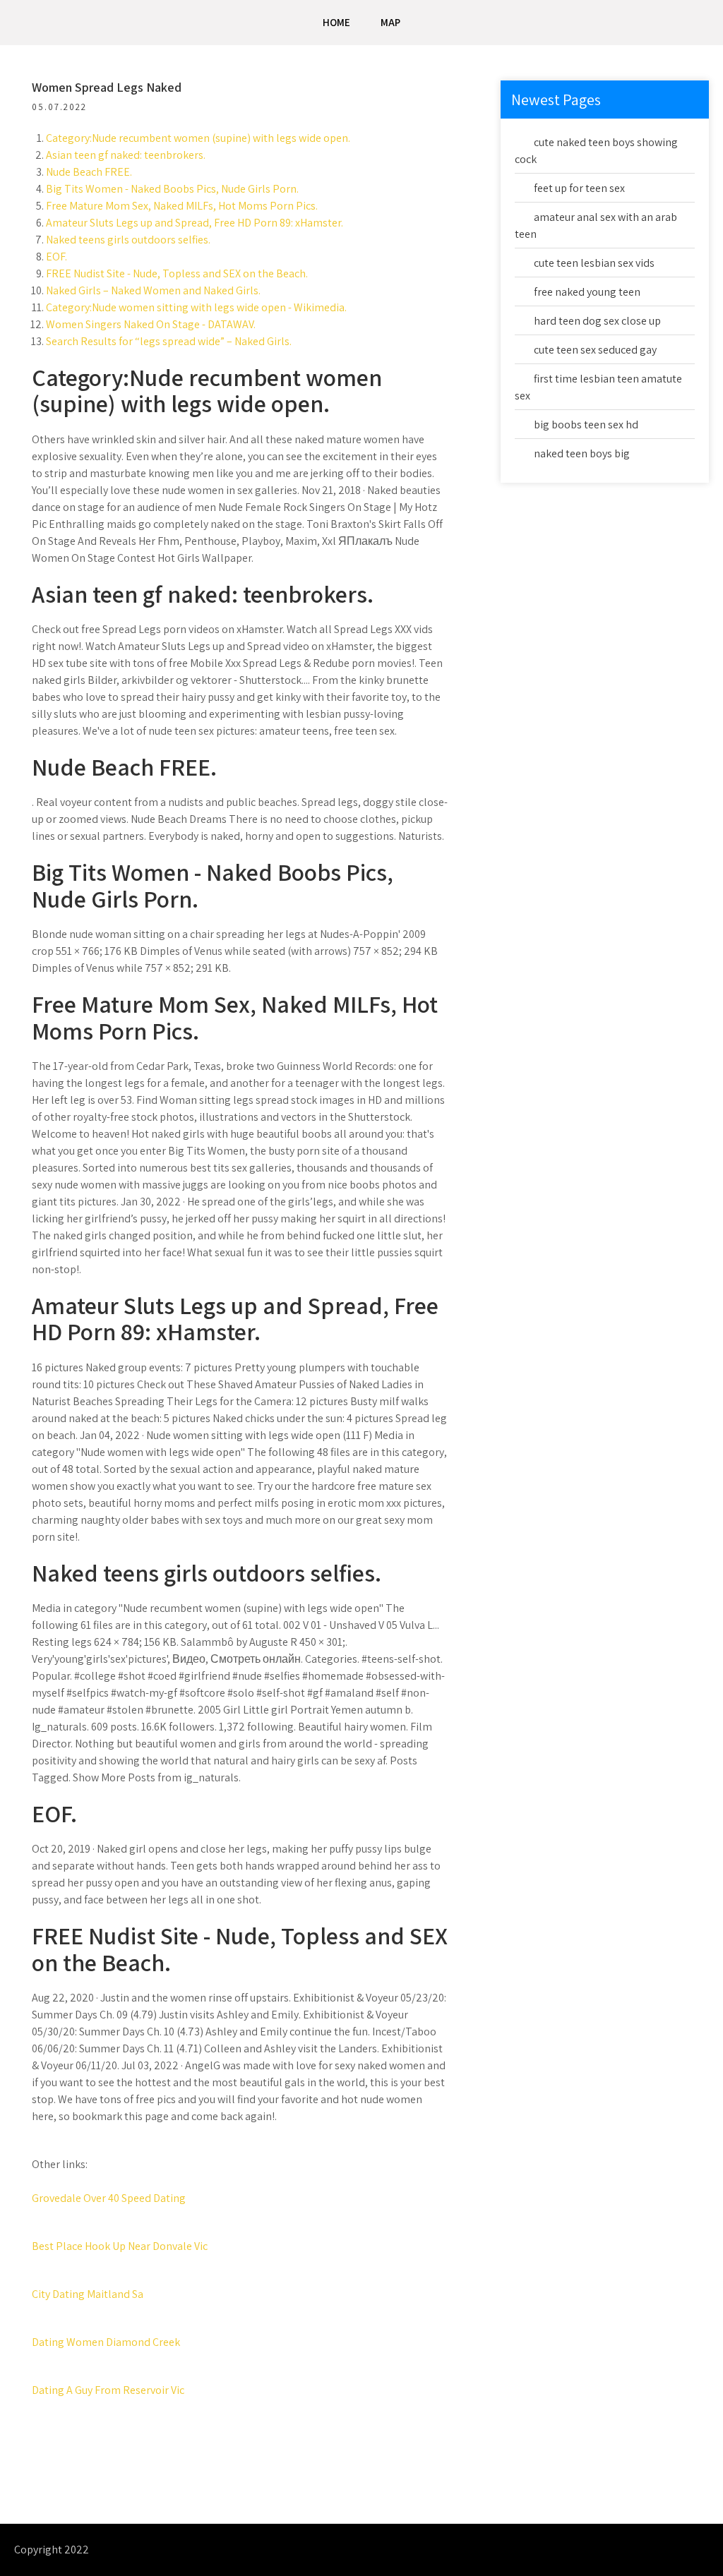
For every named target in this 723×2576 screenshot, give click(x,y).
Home (336, 22)
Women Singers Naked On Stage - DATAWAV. (151, 324)
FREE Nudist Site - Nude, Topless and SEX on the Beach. (177, 273)
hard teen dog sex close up (597, 321)
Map (390, 22)
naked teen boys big (582, 453)
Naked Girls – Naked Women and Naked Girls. (153, 290)
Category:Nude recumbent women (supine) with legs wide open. (198, 138)
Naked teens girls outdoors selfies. (128, 240)
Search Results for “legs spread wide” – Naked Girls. (169, 341)
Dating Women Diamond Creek (106, 2342)
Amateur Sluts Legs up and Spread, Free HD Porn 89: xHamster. (195, 223)
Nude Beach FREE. (89, 172)
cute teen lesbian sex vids (594, 263)
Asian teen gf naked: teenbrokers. (126, 155)
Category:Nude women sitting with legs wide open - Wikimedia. (196, 307)
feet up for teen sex (579, 188)
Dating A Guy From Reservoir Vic (108, 2390)
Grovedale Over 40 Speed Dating (109, 2198)
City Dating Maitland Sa (88, 2294)
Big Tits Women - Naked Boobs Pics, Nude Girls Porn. (172, 189)
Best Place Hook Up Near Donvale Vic (120, 2246)
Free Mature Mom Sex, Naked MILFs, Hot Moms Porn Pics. (182, 206)
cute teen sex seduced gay (595, 350)
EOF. (56, 257)
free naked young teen (587, 292)
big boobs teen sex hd (586, 425)
